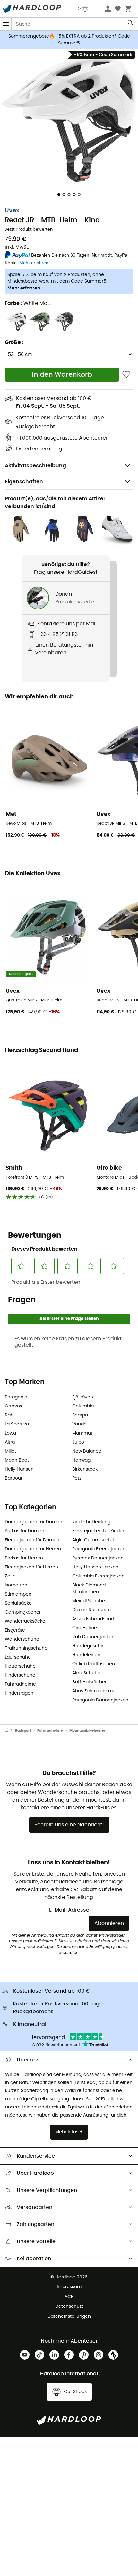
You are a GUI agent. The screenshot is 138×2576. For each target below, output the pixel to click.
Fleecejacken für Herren (31, 1567)
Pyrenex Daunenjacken (98, 1558)
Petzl (77, 1478)
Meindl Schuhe (89, 1601)
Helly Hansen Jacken (95, 1567)
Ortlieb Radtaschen (94, 1664)
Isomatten (16, 1585)
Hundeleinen (86, 1655)
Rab (9, 1415)
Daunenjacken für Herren (33, 1549)
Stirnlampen (18, 1594)
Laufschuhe (18, 1657)
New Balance (87, 1451)
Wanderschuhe (22, 1639)
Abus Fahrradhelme (94, 1691)
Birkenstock (85, 1469)
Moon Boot (17, 1460)
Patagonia (16, 1397)
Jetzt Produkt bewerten (29, 229)
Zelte (10, 1576)
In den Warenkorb (62, 375)
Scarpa (80, 1415)
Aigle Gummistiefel (93, 1540)
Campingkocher (23, 1612)
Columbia (83, 1406)
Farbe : (28, 303)
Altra (10, 1442)
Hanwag (81, 1460)
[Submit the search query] (131, 24)
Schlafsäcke (18, 1603)
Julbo (78, 1442)
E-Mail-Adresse (69, 1910)
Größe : (14, 342)
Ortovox (13, 1406)
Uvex (12, 211)
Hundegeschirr (89, 1646)
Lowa (10, 1433)
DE (79, 9)
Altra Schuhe (86, 1673)
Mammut (82, 1433)
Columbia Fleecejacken (98, 1576)
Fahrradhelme (20, 1684)
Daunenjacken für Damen (34, 1522)
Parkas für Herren (24, 1558)
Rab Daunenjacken (93, 1637)
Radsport (23, 1731)
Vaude (79, 1424)
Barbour (14, 1478)
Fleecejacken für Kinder (98, 1531)
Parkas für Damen (25, 1531)
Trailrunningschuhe (26, 1648)
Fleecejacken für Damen (32, 1540)
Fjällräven (83, 1397)
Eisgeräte (15, 1630)
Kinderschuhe (20, 1675)
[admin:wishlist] (126, 375)
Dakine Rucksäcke (92, 1610)
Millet (10, 1451)
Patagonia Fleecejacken (99, 1549)
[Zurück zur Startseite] (10, 1731)
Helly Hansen (19, 1469)
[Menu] (6, 24)
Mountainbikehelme (87, 1731)
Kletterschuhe (20, 1666)
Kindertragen (19, 1693)
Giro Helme (85, 1628)
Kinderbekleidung (91, 1522)
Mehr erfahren (24, 288)
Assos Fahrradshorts (94, 1619)
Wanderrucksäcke (25, 1621)
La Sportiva (17, 1424)
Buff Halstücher (89, 1682)
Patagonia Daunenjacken (100, 1700)
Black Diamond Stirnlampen (89, 1589)
